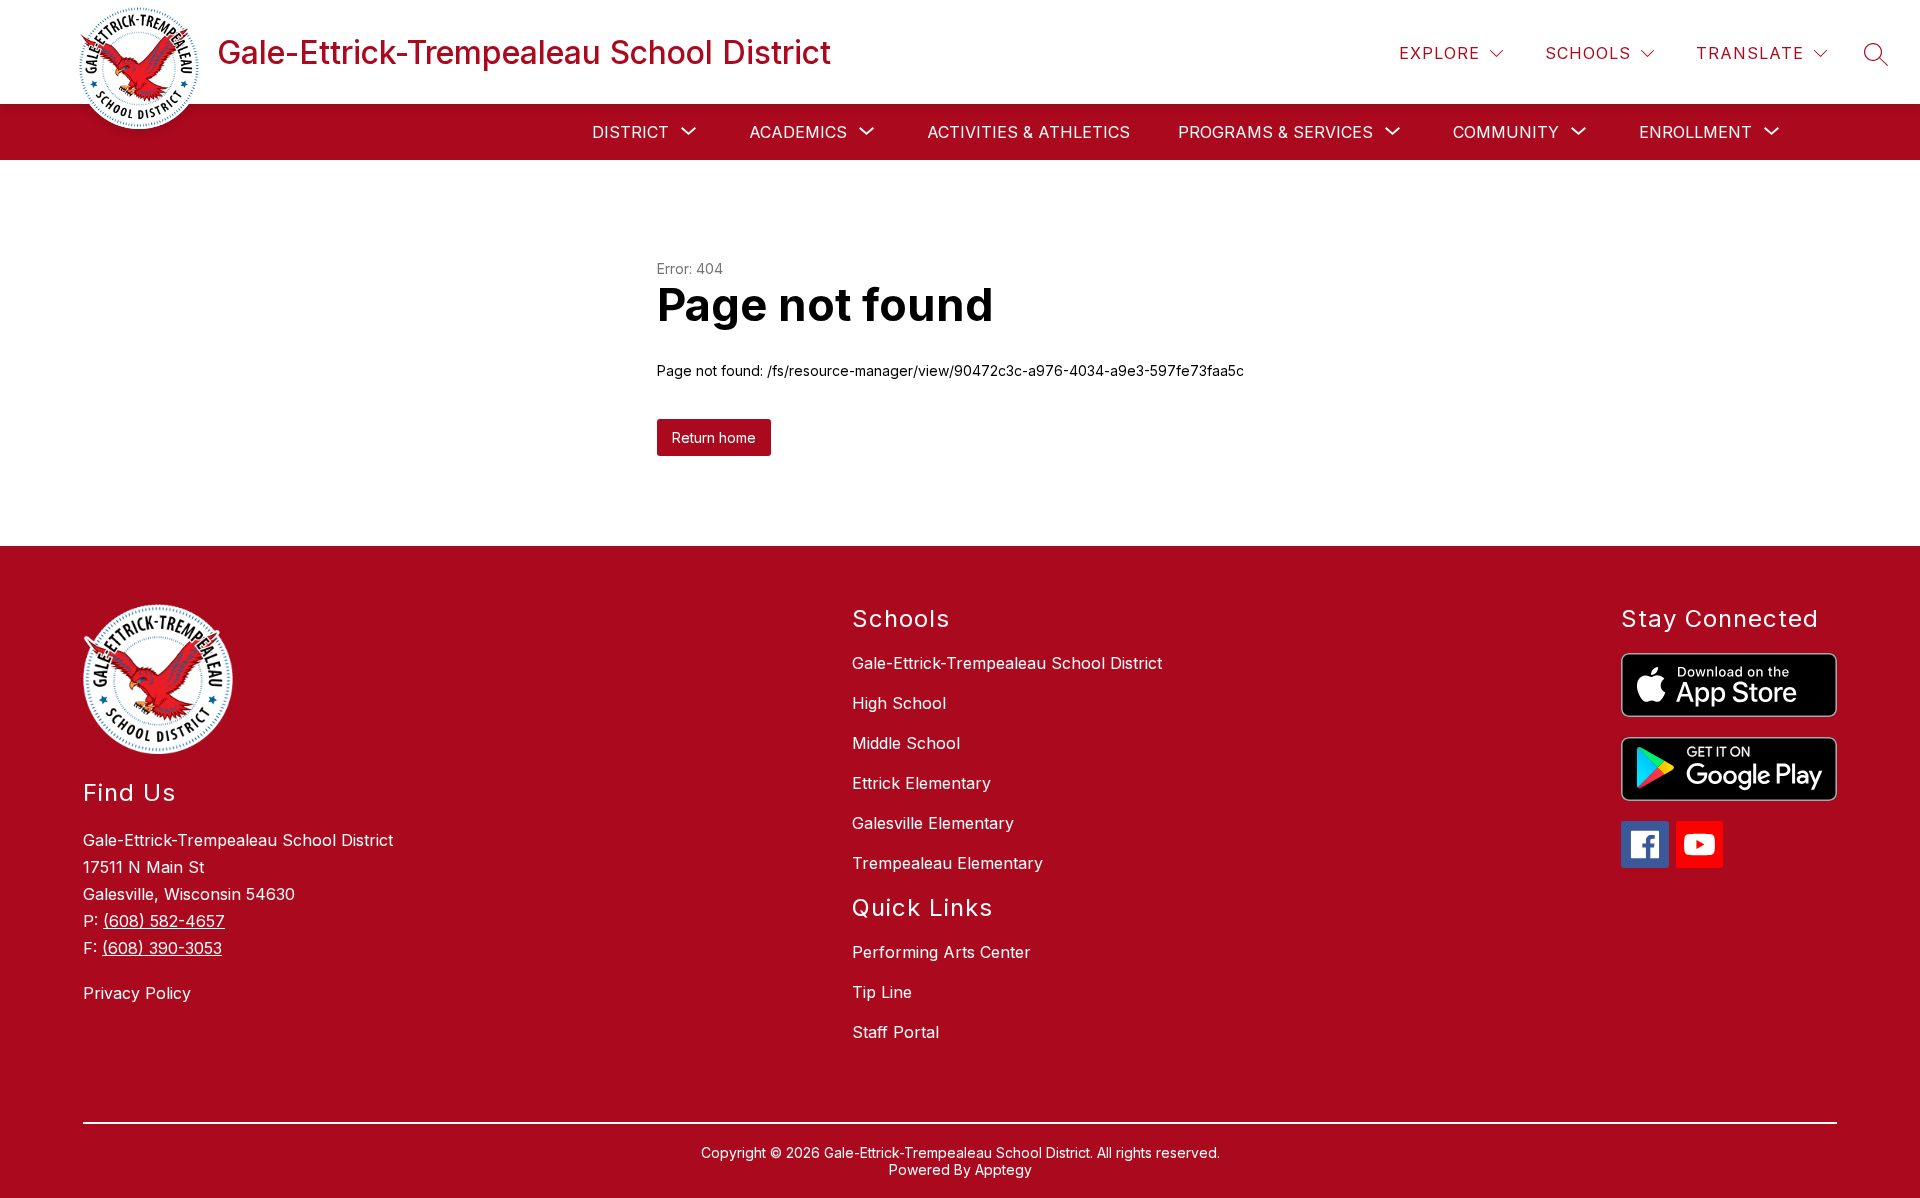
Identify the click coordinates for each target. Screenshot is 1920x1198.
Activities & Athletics (1028, 132)
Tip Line (882, 992)
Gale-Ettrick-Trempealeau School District (1007, 663)
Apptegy (1003, 1169)
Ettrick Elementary (921, 783)
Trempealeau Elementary (947, 863)
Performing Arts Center (941, 952)
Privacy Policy (137, 993)
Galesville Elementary (933, 823)
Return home (714, 437)
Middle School (906, 743)
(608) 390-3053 (162, 948)
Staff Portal (895, 1032)
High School (899, 703)
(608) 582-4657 (164, 921)
